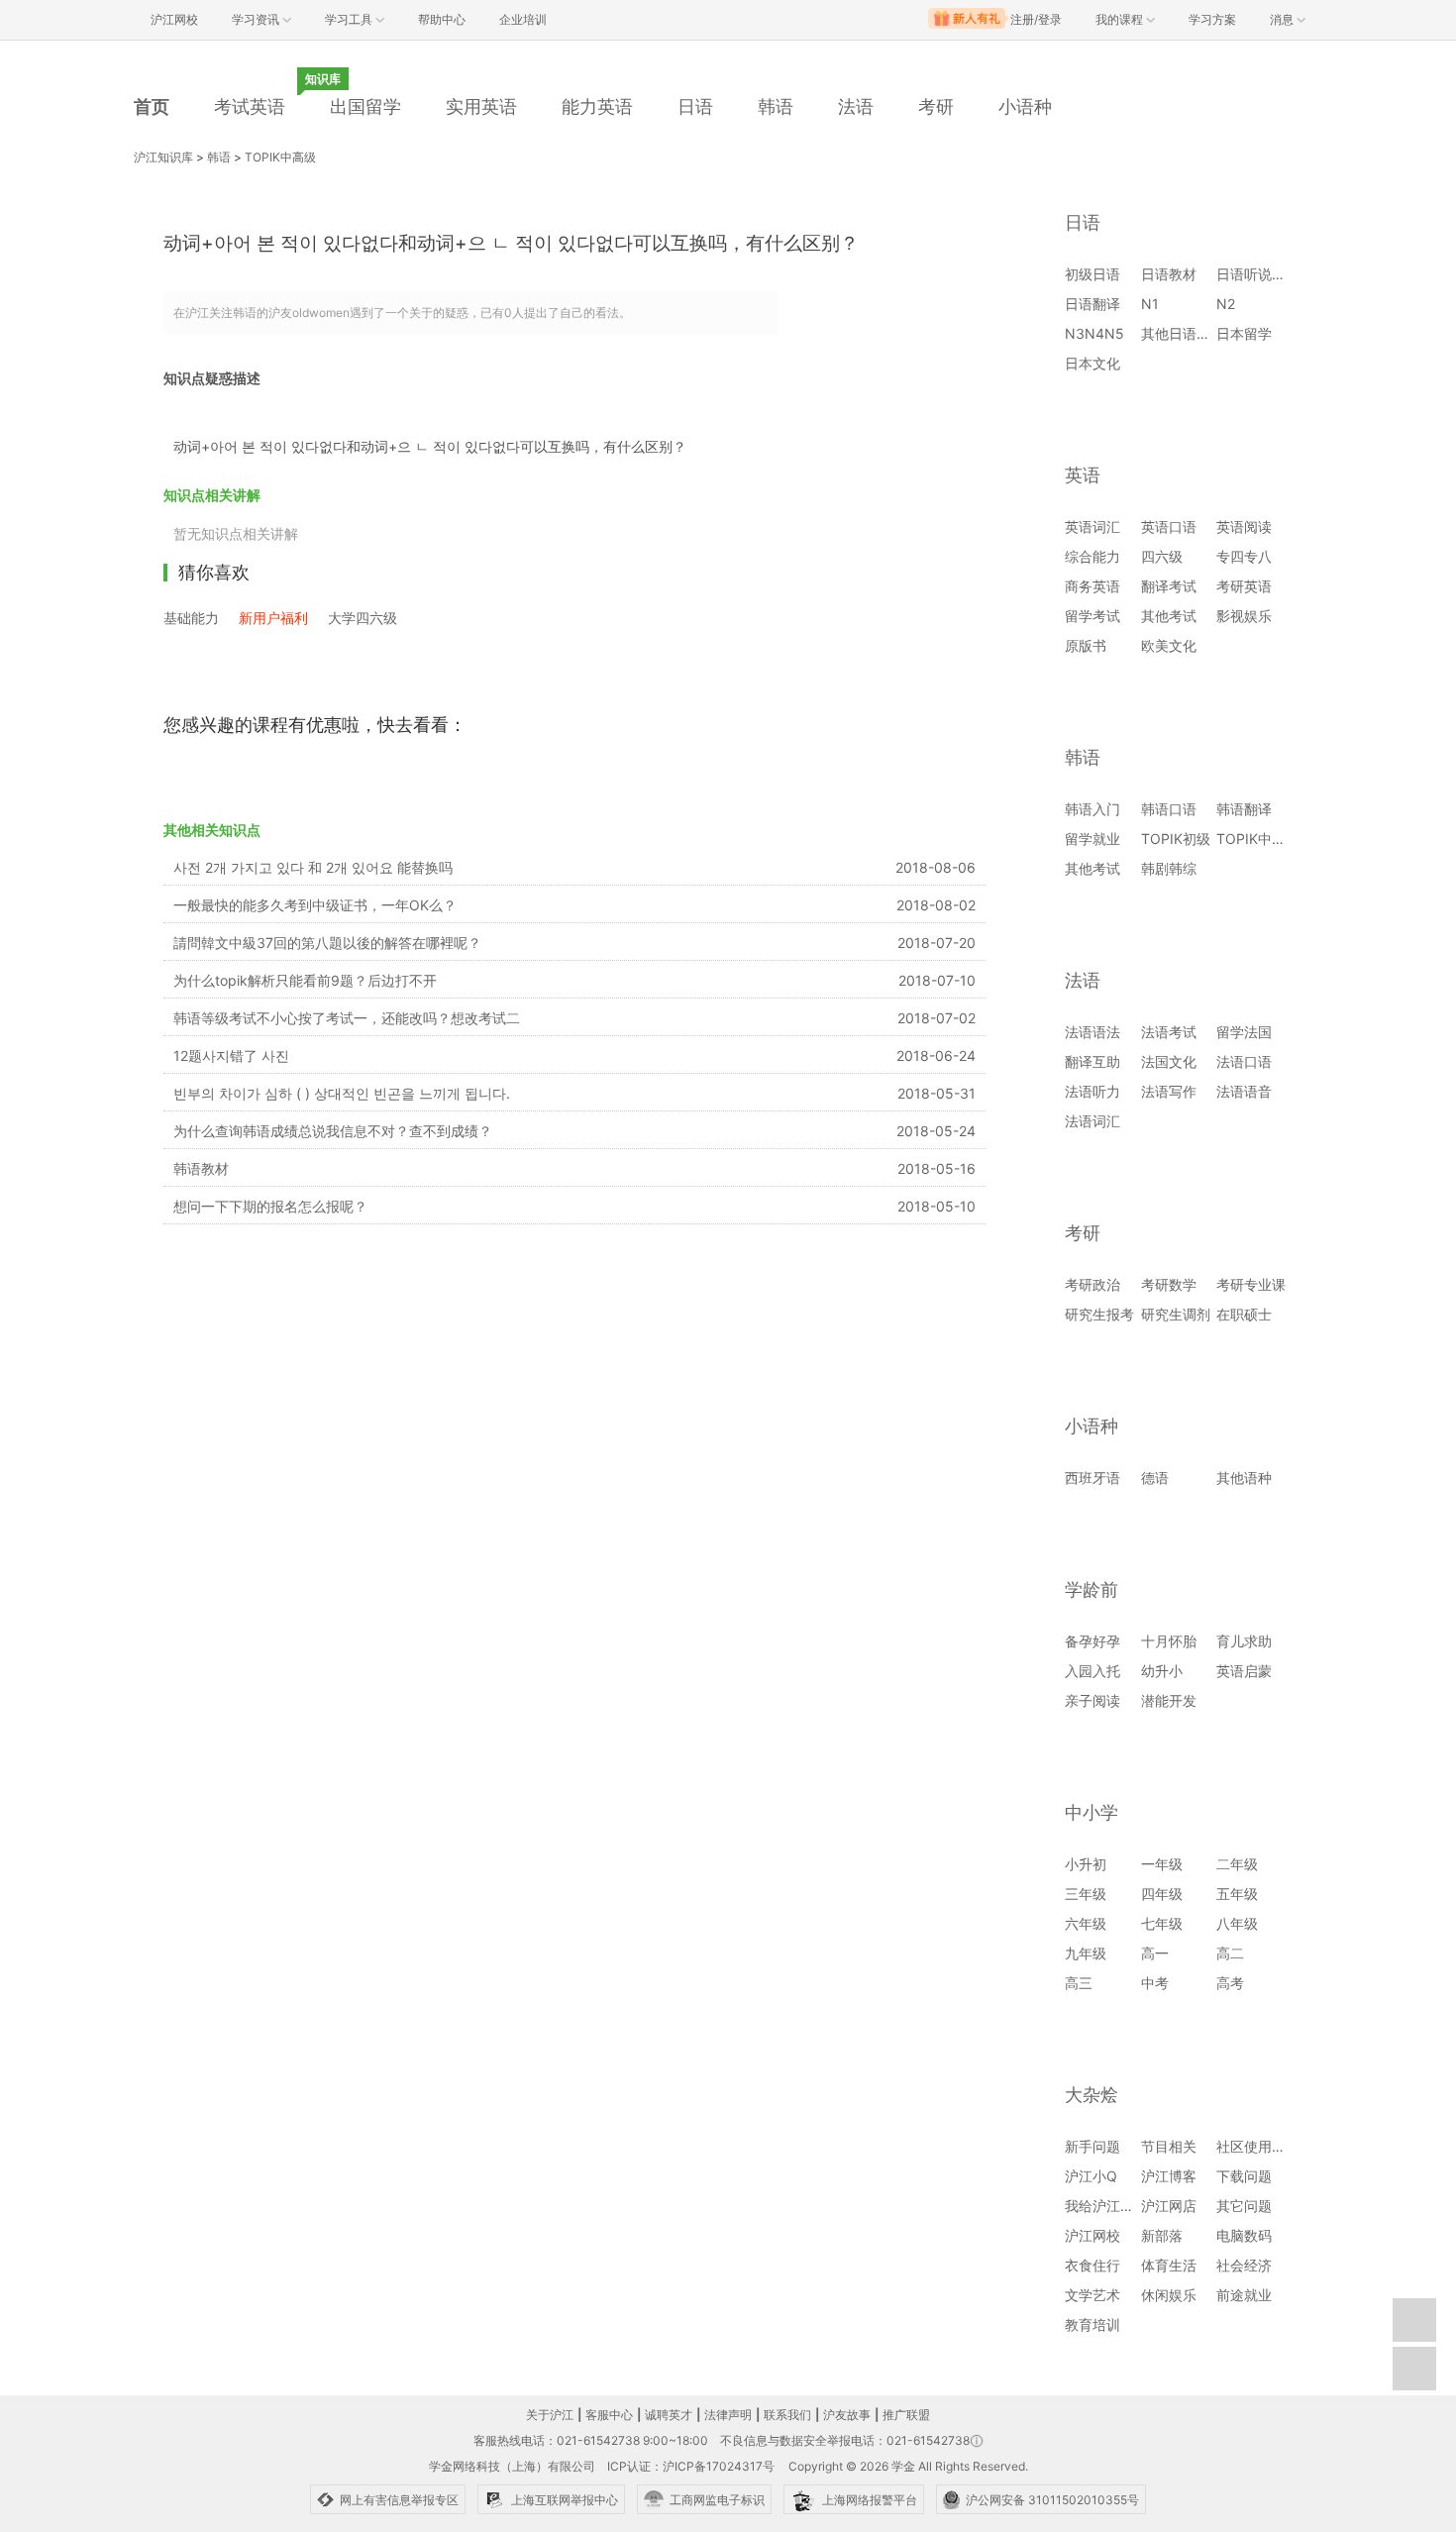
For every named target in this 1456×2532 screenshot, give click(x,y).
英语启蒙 (1244, 1671)
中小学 (1092, 1812)
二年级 (1237, 1864)
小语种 (1025, 106)
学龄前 (1092, 1589)
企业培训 (523, 19)
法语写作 (1169, 1091)
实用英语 (481, 106)
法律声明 (728, 2415)
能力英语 (597, 106)
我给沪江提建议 (1113, 2206)
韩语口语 (1169, 809)
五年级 (1237, 1894)
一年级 (1162, 1864)
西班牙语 (1092, 1477)
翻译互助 (1092, 1061)
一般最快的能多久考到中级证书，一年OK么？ (315, 905)
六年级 (1086, 1923)
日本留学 (1244, 333)
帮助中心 (442, 19)
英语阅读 (1244, 527)
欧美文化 (1169, 645)
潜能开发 (1169, 1700)
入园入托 (1092, 1671)
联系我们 (787, 2415)
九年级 (1086, 1953)
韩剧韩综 (1169, 868)
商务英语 (1092, 586)
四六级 (1162, 556)
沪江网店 (1169, 2206)
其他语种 (1244, 1477)
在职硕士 (1244, 1314)
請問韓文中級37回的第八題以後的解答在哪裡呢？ (327, 943)
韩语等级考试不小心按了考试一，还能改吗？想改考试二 (347, 1018)
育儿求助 (1244, 1641)
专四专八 (1244, 556)
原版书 (1086, 645)
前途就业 (1244, 2295)
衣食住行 (1092, 2265)
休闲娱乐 (1169, 2295)
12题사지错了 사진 (231, 1055)
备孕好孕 (1092, 1641)
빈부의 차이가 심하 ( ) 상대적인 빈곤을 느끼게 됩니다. (342, 1093)
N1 (1150, 304)
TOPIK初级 (1176, 839)
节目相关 (1169, 2146)
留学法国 (1244, 1032)
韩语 (776, 106)
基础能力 (191, 618)
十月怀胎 (1169, 1641)
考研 (936, 106)
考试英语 (250, 106)
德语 (1155, 1477)
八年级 (1237, 1923)
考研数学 (1169, 1284)
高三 (1079, 1983)
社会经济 (1244, 2265)
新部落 (1162, 2235)
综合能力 (1092, 556)
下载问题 (1244, 2176)
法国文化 (1169, 1061)
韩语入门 (1092, 809)
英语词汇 (1092, 527)
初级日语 (1092, 274)
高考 (1230, 1983)
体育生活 (1169, 2265)
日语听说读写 (1258, 274)
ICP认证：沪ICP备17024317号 (691, 2466)
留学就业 (1092, 839)
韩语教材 (201, 1168)
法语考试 (1169, 1032)
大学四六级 (363, 618)
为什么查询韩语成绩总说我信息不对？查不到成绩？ (333, 1131)
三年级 (1086, 1894)
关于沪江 (550, 2415)
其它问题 (1244, 2206)
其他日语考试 (1183, 333)
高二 (1230, 1953)
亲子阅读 (1092, 1700)
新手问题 (1092, 2146)
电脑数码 (1244, 2235)
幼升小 (1162, 1671)
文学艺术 (1092, 2295)
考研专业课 (1251, 1284)
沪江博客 (1169, 2176)
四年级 (1162, 1894)
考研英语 (1244, 586)
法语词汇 (1092, 1121)
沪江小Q (1091, 2176)
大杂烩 (1092, 2095)
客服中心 (609, 2415)
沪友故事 (847, 2415)
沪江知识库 (163, 157)
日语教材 (1169, 274)
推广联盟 (906, 2415)
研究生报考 (1099, 1314)
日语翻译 (1092, 304)
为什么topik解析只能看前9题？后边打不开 (305, 980)
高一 (1155, 1953)
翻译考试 (1169, 586)
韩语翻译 (1244, 809)
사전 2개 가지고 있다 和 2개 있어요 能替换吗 (313, 867)
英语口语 (1169, 527)
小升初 (1086, 1864)
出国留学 (365, 106)
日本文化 (1092, 363)
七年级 (1162, 1923)
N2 (1226, 304)
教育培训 (1092, 2324)
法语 (856, 106)
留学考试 (1092, 616)
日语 (695, 106)
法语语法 (1092, 1032)
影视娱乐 (1244, 616)
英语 (1083, 475)
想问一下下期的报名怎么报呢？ (270, 1206)
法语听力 (1092, 1091)
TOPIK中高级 (280, 157)
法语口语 (1244, 1061)
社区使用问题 (1258, 2146)
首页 (152, 106)
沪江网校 (1092, 2235)
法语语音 (1244, 1091)
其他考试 (1169, 616)
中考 (1155, 1983)
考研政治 (1092, 1284)
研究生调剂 (1176, 1314)
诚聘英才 (669, 2415)
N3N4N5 (1094, 333)
